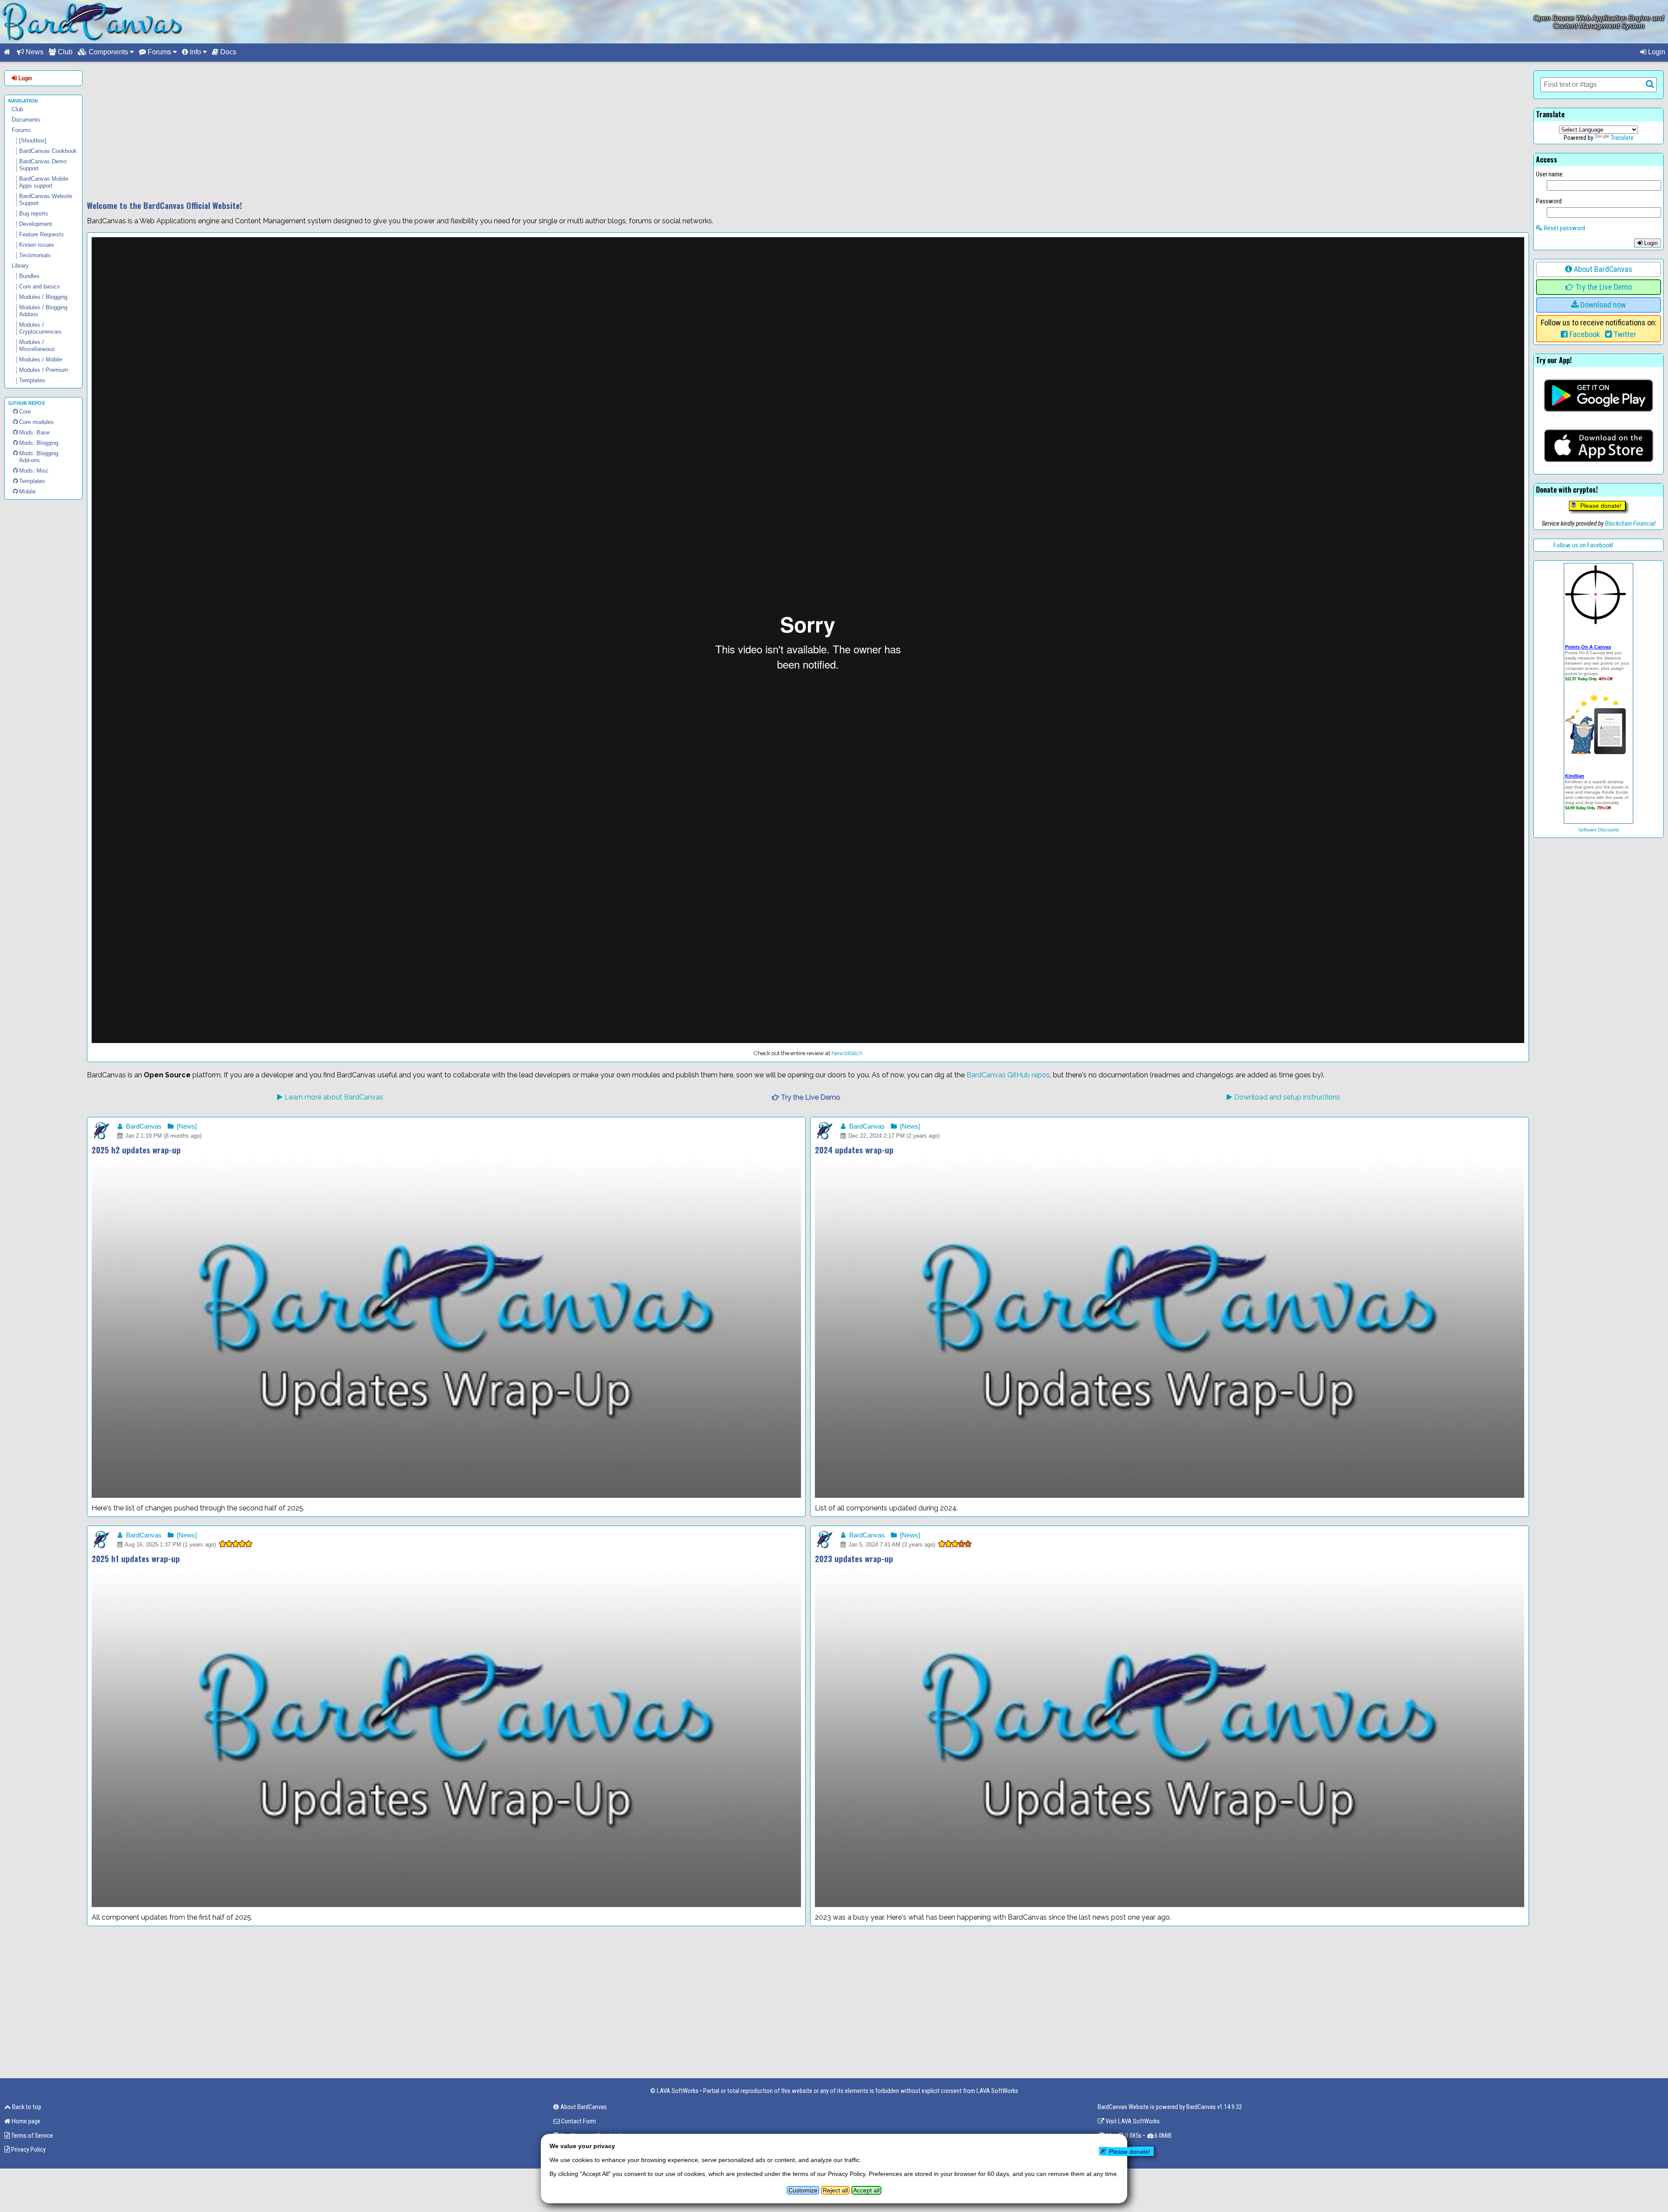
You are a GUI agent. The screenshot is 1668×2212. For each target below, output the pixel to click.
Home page (25, 2121)
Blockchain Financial (1630, 523)
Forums (21, 130)
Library (20, 266)
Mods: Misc (34, 471)
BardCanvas (143, 1126)
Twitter (1624, 334)
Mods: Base (34, 432)
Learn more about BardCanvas (333, 1097)
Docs (227, 52)
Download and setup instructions (1286, 1097)
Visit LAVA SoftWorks (1132, 2121)
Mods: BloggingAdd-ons (39, 457)
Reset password (1564, 228)
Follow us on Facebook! (1583, 545)
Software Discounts (1599, 830)
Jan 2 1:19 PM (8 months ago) (162, 1136)
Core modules (36, 422)
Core (25, 412)
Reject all (835, 2190)
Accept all (866, 2190)
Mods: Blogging (39, 443)
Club (64, 52)
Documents (26, 120)
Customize (803, 2190)
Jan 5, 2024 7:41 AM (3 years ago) (891, 1545)
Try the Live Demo (809, 1097)
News (34, 52)
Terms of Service (31, 2136)
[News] (186, 1126)
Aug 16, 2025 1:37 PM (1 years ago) (170, 1545)
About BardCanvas (1602, 269)
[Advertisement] (808, 131)
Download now (1602, 305)
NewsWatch (847, 1053)
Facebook (1584, 334)
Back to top (26, 2107)
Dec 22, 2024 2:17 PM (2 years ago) (893, 1136)
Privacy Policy (28, 2149)
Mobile (27, 492)
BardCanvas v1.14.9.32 (1214, 2107)
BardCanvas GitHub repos (1008, 1075)
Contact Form (578, 2121)
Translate (1622, 138)
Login (1656, 52)
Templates (32, 481)
